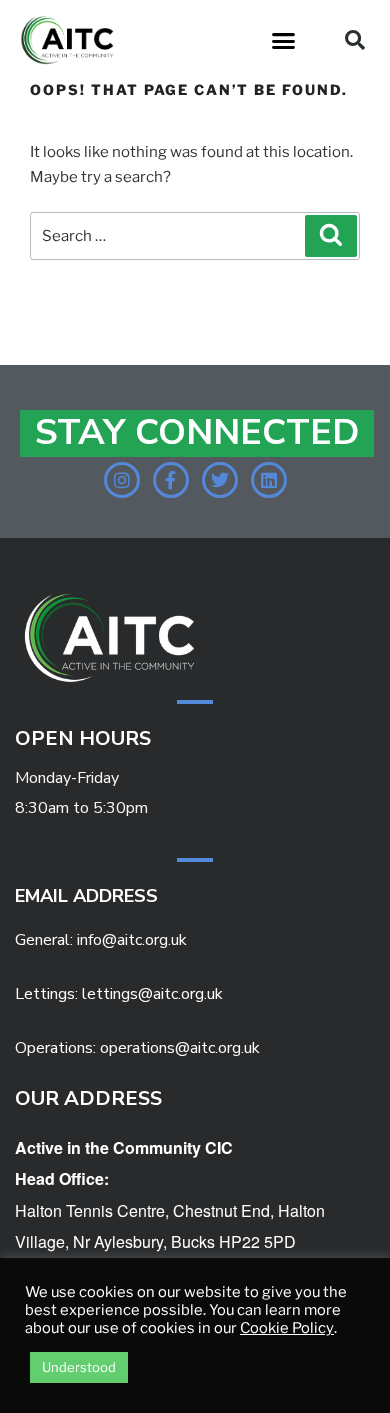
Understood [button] (79, 1367)
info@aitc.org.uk (132, 940)
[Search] (331, 236)
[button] (284, 40)
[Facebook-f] (171, 480)
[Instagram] (122, 480)
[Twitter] (220, 480)
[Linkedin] (269, 480)
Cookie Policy (287, 1328)
